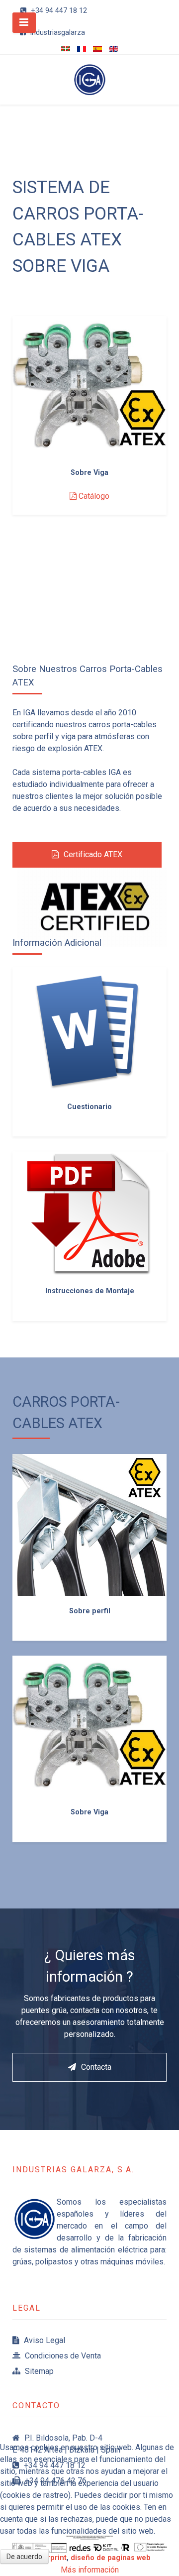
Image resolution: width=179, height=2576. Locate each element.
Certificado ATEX (93, 854)
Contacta (96, 2067)
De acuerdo (24, 2557)
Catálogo (93, 496)
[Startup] (89, 80)
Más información (90, 2570)
